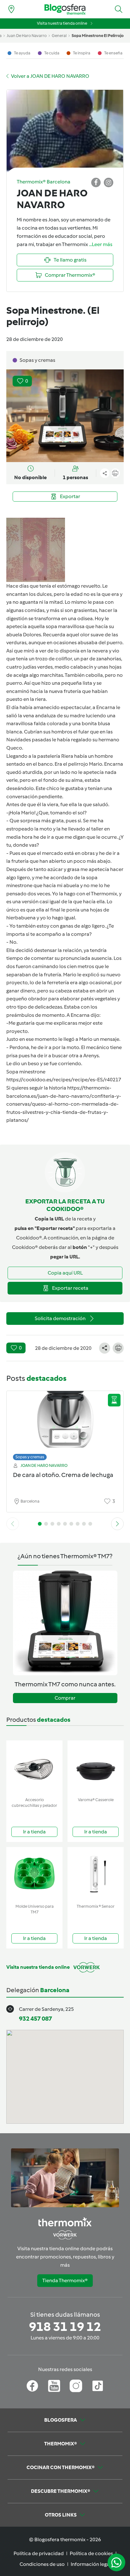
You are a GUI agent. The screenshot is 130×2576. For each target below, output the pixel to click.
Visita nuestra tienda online (62, 23)
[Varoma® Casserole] (96, 1767)
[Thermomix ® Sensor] (96, 1874)
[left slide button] (13, 1524)
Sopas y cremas (30, 1457)
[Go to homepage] (65, 9)
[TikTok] (98, 2386)
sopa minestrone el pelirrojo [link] (98, 36)
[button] (119, 9)
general (59, 36)
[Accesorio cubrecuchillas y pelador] (34, 1767)
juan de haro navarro (27, 36)
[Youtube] (54, 2386)
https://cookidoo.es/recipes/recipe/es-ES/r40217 (64, 1080)
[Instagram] (76, 2386)
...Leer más (101, 244)
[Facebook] (32, 2386)
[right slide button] (117, 1524)
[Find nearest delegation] (11, 9)
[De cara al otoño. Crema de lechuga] (65, 1424)
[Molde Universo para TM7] (34, 1874)
